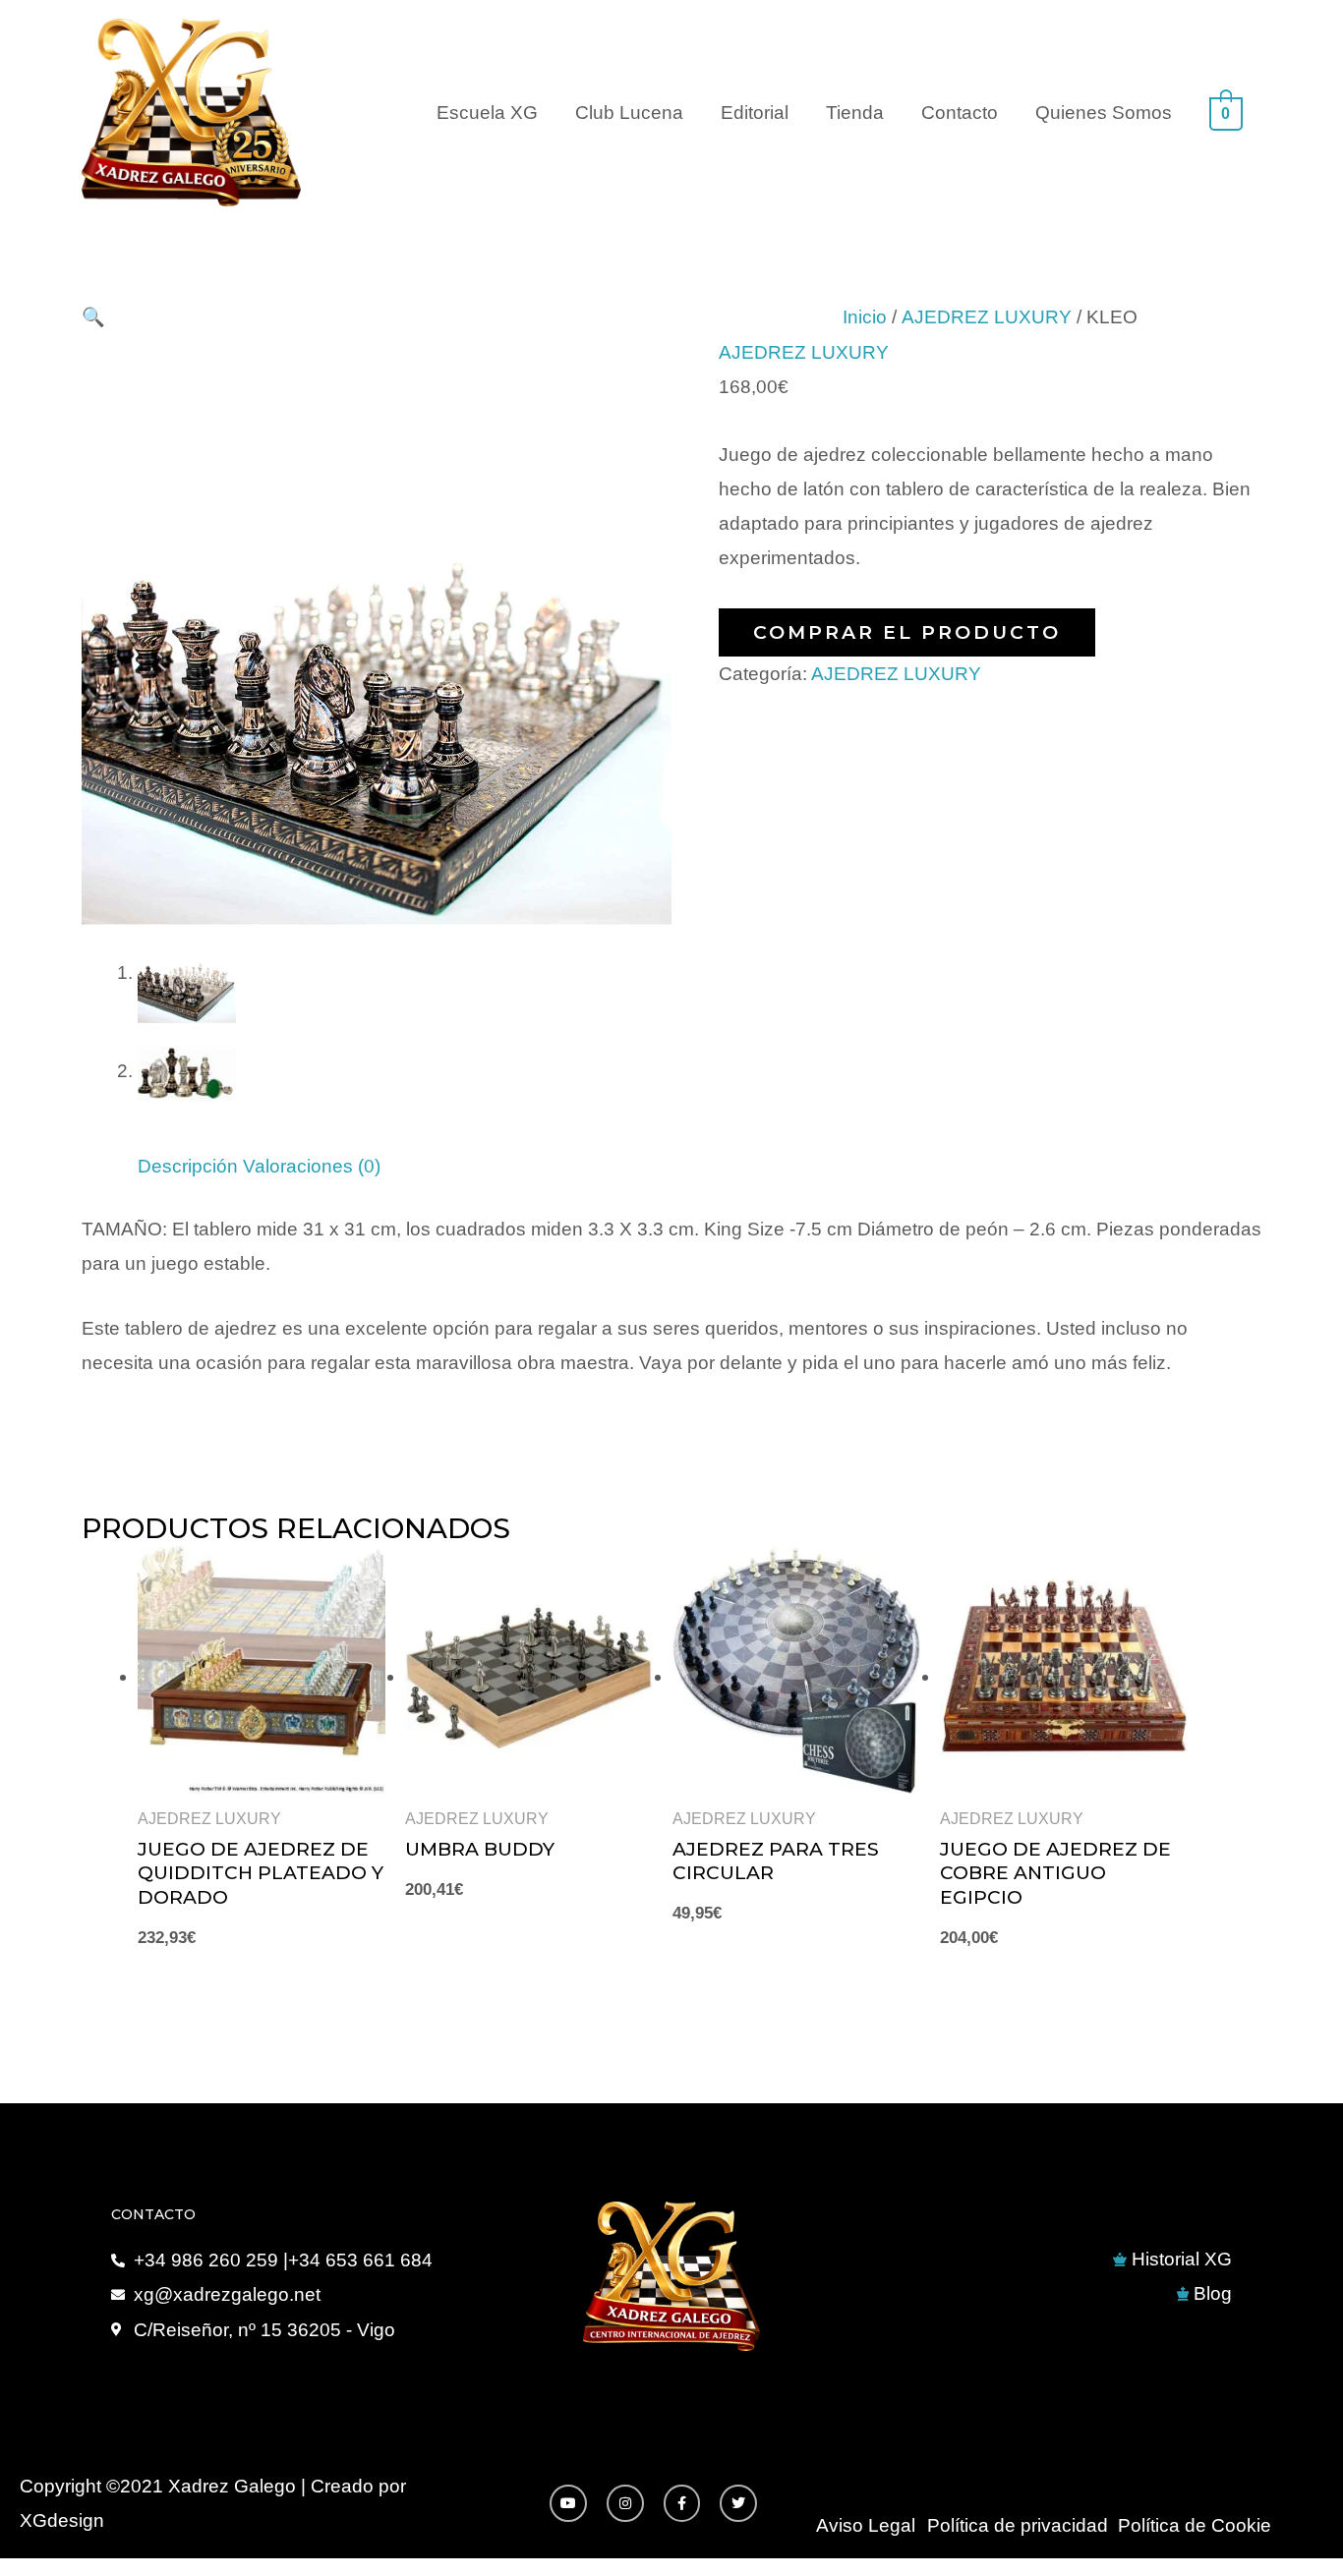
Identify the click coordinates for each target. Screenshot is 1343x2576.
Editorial (755, 113)
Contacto (960, 113)
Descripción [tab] (188, 1166)
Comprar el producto (907, 632)
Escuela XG (487, 113)
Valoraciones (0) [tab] (312, 1166)
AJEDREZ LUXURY (987, 317)
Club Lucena (629, 113)
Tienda (855, 113)
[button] (93, 317)
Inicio (865, 317)
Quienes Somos (1104, 113)
